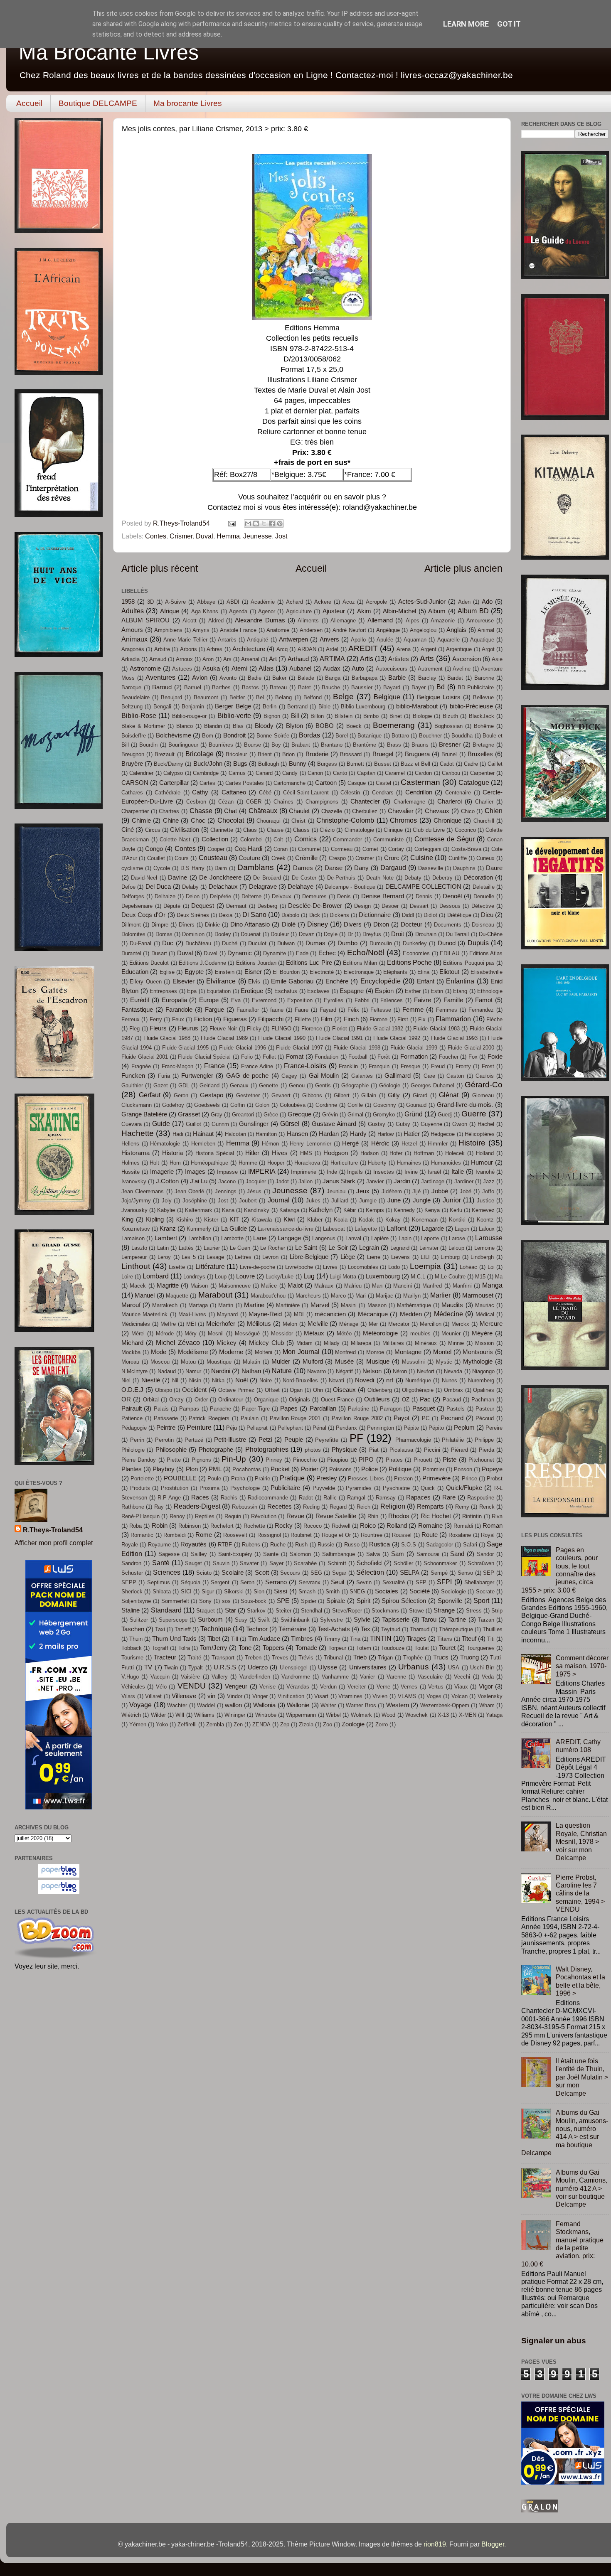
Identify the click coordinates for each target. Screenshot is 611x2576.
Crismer (181, 536)
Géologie (390, 1085)
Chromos (403, 820)
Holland (485, 1153)
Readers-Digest (197, 1506)
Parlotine (358, 1409)
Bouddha (462, 736)
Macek (138, 1286)
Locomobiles (363, 1267)
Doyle (331, 934)
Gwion (460, 1124)
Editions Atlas (486, 953)
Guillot (193, 1124)
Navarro (317, 1371)
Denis (344, 896)
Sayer (276, 1563)
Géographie (355, 1085)
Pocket (280, 1469)
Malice (269, 1286)
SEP (489, 1573)
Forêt (384, 1057)
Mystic (444, 1362)
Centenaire (458, 793)
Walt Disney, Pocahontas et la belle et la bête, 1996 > (580, 1981)
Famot (484, 1000)
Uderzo (258, 1667)
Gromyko (384, 1115)
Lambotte (232, 1238)
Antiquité (257, 640)
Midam (304, 1343)
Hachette (138, 1133)
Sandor (485, 1554)
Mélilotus (259, 1324)
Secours (290, 1573)
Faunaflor (248, 1010)
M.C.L (418, 1277)
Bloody (264, 726)
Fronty (463, 1066)
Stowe (416, 1611)
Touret (447, 1648)
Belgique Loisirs (439, 697)
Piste (450, 1460)
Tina (355, 1639)
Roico (368, 1526)
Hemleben (203, 1144)
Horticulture (344, 1163)
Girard (420, 1095)
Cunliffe (458, 858)
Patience (132, 1418)
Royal (488, 1535)
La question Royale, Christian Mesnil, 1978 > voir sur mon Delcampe (581, 1841)
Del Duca (158, 887)
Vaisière (190, 1677)
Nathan (251, 1371)
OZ (406, 1400)
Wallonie (298, 1705)
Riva (497, 1516)
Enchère (337, 981)
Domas (164, 934)
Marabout (215, 1295)
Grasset (189, 1114)
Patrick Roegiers (209, 1418)
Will (180, 1715)
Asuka (211, 669)
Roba (136, 1526)
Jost (281, 536)
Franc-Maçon (177, 1066)
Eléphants (395, 972)
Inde (332, 1172)
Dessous (450, 906)
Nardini (221, 1371)
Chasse (201, 811)
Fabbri (362, 1000)
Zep (285, 1724)
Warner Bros (361, 1705)
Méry (191, 1333)
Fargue (214, 1010)
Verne (383, 1687)
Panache (221, 1409)
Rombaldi (175, 1535)
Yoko (162, 1724)
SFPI (444, 1582)
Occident (194, 1390)
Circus (153, 830)
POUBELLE (180, 1478)
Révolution (264, 1516)
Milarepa (361, 1343)
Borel (342, 736)
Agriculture (299, 611)
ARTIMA (332, 659)
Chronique (447, 821)
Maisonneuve (235, 1286)
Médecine (448, 1314)
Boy (276, 745)
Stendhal (312, 1611)
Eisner (253, 972)
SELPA (410, 1573)
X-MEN (468, 1715)
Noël (241, 1380)
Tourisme (132, 1658)
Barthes (221, 687)
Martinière (288, 1305)
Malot (295, 1286)
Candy (290, 773)
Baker (279, 678)
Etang (460, 991)
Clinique (393, 830)
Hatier (412, 1134)
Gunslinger (254, 1124)
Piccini (432, 1450)
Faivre (423, 1000)
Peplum (464, 1428)
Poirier (310, 1469)
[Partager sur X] (264, 524)
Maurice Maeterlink (144, 1314)
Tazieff (183, 1629)
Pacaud (452, 1400)
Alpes (413, 621)
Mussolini (413, 1362)
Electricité (322, 972)
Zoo (328, 1724)
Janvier (375, 1181)
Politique (400, 1469)
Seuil (338, 1582)
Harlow (386, 1134)
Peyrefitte (327, 1440)
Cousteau (213, 858)
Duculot (257, 943)
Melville (318, 1324)
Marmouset (478, 1295)
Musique (378, 1362)
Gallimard (398, 1076)
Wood (388, 1715)
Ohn (318, 1390)
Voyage (140, 1705)
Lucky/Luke (280, 1277)
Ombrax (453, 1390)
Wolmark (361, 1715)
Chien (494, 811)
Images (195, 1172)
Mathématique (414, 1305)
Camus (237, 773)
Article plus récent (160, 568)
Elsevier (184, 981)
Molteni (264, 1352)
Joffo (488, 1191)
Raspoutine (481, 1498)
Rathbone (133, 1507)
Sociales (387, 1591)
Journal (279, 1200)
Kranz (168, 1229)
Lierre (374, 1257)
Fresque (410, 1066)
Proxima (209, 1488)
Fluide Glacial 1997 (299, 1048)
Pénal (319, 1428)
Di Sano (254, 914)
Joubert (248, 1201)
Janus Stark (339, 1181)
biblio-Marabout (417, 706)
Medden (411, 1314)
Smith (333, 1592)
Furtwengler (197, 1076)
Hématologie (165, 1144)
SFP (421, 1582)
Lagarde (433, 1229)
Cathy (200, 792)
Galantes (362, 1076)
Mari (361, 1296)
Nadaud (167, 1371)
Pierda (487, 1450)
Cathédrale (168, 793)
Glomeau (483, 1095)
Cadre (471, 764)
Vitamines (350, 1696)
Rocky (284, 1526)
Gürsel (290, 1123)
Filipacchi (271, 1019)
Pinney (274, 1460)
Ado (487, 602)
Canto (340, 773)
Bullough (269, 764)
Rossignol (269, 1535)
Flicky (254, 1029)
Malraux (324, 1286)
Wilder (158, 1715)
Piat (374, 1450)
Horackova (307, 1163)
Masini (349, 1305)
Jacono (227, 1181)
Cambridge (206, 773)
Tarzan (486, 1620)
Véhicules (133, 1687)
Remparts (430, 1507)
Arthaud (298, 659)
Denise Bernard (383, 896)
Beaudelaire (136, 697)
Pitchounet (481, 1460)
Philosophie (171, 1450)
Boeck (354, 726)
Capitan (366, 773)
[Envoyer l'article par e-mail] (231, 523)
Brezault (165, 754)
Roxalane (460, 1535)
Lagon (462, 1229)
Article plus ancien (463, 568)
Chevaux (437, 811)
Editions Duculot (149, 963)
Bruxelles (480, 754)
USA (454, 1668)
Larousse (489, 1238)
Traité (194, 1658)
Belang (283, 697)
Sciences (167, 1572)
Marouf (131, 1305)
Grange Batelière (144, 1114)
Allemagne (343, 621)
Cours (182, 858)
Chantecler (365, 801)
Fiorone (378, 1019)
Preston (403, 1478)
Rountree (372, 1535)
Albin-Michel (399, 611)
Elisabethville (487, 972)
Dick (315, 915)
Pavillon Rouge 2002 (357, 1418)
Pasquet (424, 1408)
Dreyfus (372, 934)
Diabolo (290, 915)
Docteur (411, 924)
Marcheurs (308, 1296)
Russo (352, 1545)
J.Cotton (167, 1181)
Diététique (459, 915)
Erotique (252, 991)
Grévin (330, 1115)
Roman (493, 1526)
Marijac (384, 1296)
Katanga (289, 1210)
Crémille (306, 858)
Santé (161, 1563)
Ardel (332, 649)
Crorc (392, 858)
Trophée (413, 1658)
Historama (136, 1153)
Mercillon (431, 1324)
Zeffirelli (187, 1724)
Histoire (472, 1143)
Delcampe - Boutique (350, 887)
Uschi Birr (482, 1668)
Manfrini (462, 1286)
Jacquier (256, 1181)
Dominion (193, 934)
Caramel (395, 773)
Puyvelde (324, 1488)
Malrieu (353, 1286)
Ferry (156, 1019)
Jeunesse (257, 536)
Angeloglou (423, 630)
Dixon (381, 924)
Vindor (235, 1696)
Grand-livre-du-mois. (465, 1105)
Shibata (162, 1592)
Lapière (380, 1238)
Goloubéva (293, 1105)
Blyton (294, 726)
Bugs (240, 764)
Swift (264, 1620)
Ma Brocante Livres (109, 52)
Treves (280, 1658)
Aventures (160, 677)
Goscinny (385, 1105)
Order (201, 1400)
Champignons (322, 802)
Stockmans (385, 1611)
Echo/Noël (366, 952)
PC (426, 1418)
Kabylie (166, 1210)
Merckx (460, 1324)
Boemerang (394, 725)
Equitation (219, 991)
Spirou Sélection (404, 1601)
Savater (249, 1563)
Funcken (133, 1076)
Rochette (254, 1526)
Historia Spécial (215, 1153)
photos (313, 1450)
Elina (423, 972)
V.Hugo (130, 1677)
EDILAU (450, 953)
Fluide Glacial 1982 (380, 1029)
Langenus (324, 1238)
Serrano (276, 1582)
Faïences (392, 1000)
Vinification (291, 1696)
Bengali (162, 707)
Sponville (450, 1601)
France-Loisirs (305, 1066)
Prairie (262, 1478)
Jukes (313, 1201)
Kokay (393, 1220)
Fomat (295, 1057)
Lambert (166, 1238)
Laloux (487, 1229)
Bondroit (234, 735)
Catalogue (474, 782)
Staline (131, 1610)
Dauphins (464, 868)
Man (377, 1286)
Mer (373, 1324)
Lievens (400, 1257)
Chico (468, 811)
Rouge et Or (336, 1535)
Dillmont (131, 925)
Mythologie (478, 1362)
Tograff (160, 1648)
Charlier (484, 802)
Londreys (194, 1277)
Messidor (282, 1333)
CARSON (135, 783)
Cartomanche (289, 783)
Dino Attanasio (250, 924)
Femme (413, 1010)
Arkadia (131, 659)
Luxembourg (383, 1276)
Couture (249, 858)
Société (420, 1591)
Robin (160, 1526)
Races (200, 1497)
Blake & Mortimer (143, 726)
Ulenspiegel (294, 1668)
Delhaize (165, 896)
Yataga (494, 1715)
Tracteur (165, 1657)
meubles (420, 1333)
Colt (278, 839)
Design (362, 906)
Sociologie (453, 1592)
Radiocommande (268, 1498)
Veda (488, 1677)
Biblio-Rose (139, 715)
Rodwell (341, 1526)
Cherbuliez (365, 811)
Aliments (308, 621)
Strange (444, 1610)
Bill (295, 716)
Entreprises (163, 991)
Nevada (453, 1371)
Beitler (237, 697)
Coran (281, 849)
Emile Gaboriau (292, 981)
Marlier (440, 1295)
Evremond (264, 1000)
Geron (181, 1095)
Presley (327, 1478)
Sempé (439, 1573)
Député (172, 906)
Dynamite (275, 953)
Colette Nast (175, 839)
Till (235, 1639)
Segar (339, 1573)
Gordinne (326, 1105)
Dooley (223, 934)
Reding (311, 1507)
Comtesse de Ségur (444, 839)
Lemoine (484, 1248)
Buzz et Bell (415, 764)
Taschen (133, 1629)
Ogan (296, 1390)
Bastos (250, 687)
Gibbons (312, 1095)
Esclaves (318, 991)
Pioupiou (338, 1460)
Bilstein (344, 716)
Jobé (466, 1191)
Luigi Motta (343, 1277)
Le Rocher (273, 1248)
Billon (317, 716)
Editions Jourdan (256, 963)
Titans (445, 1639)
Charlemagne (409, 802)
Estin (437, 991)
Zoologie (353, 1724)
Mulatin (251, 1362)
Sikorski (234, 1592)
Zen (238, 1724)
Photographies (267, 1449)
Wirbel (333, 1715)
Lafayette (366, 1229)
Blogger (493, 2544)
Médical (485, 1314)
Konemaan (425, 1220)
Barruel (193, 687)
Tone (245, 1648)
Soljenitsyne (136, 1601)
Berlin (270, 707)
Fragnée (141, 1066)
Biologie (422, 716)
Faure (302, 1010)
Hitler (252, 1153)
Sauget (193, 1563)
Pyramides (359, 1488)
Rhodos (399, 1516)
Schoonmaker (440, 1563)
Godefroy (173, 1105)
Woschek (416, 1715)
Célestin (350, 793)
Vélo (161, 1687)
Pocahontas (247, 1469)
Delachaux (223, 887)
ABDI (233, 602)
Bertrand (297, 707)
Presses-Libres (366, 1478)
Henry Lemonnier (310, 1144)
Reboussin (245, 1507)
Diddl (408, 915)
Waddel (206, 1705)
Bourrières (221, 745)
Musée (344, 1362)
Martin (226, 1305)
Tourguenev (481, 1648)
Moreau (130, 1362)
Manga (492, 1285)
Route (430, 1535)
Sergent (220, 1582)
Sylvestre (331, 1620)
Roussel (402, 1535)
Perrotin (164, 1440)
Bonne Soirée (273, 736)
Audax (332, 669)
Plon (192, 1469)
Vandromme (296, 1677)
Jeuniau (336, 1191)
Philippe (484, 1440)
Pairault (132, 1408)
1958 (128, 602)
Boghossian (448, 726)
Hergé (350, 1143)
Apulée (385, 640)
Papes (289, 1408)
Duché (230, 943)
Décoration (478, 878)
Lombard (156, 1276)
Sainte (271, 1554)
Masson (377, 1305)
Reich (363, 1507)
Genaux (239, 1085)
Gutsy (403, 1124)
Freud (438, 1066)
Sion (259, 1592)
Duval (204, 536)
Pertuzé (194, 1440)
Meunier (451, 1333)
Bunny (298, 764)
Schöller (403, 1563)
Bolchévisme (174, 735)
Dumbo (347, 943)
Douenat (251, 934)
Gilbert (342, 1095)
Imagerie (162, 1172)
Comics (305, 839)
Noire (266, 1380)
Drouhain (426, 934)
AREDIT (363, 648)
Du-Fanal (140, 943)
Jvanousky (134, 1210)
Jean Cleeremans (143, 1191)
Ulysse (328, 1667)
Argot (488, 649)
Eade (302, 953)
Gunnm (220, 1124)
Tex (366, 1629)
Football (358, 1057)
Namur (193, 1371)
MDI (299, 1314)
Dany (361, 868)
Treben (253, 1658)
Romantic (142, 1535)
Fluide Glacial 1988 (167, 1038)
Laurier (212, 1248)
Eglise (167, 972)
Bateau (278, 687)
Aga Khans (205, 611)
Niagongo (483, 1371)
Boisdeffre (134, 736)
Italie (458, 1172)
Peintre (166, 1428)
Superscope (173, 1620)
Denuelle (484, 896)
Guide (161, 1123)
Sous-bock (254, 1601)
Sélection (370, 1572)
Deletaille (484, 887)
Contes (156, 536)
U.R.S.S (225, 1667)
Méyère (482, 1333)
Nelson (372, 1371)
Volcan (459, 1696)
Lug (309, 1276)
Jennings (226, 1191)
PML (215, 1469)
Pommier (434, 1469)
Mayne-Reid (265, 1314)
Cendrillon (419, 792)
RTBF (225, 1545)
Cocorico (465, 830)
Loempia (425, 1266)
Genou (297, 1085)
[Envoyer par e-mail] (248, 524)
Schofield (369, 1563)
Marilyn (412, 1296)
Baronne (484, 678)
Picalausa (401, 1450)
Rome (204, 1535)
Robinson (190, 1526)
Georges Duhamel (432, 1085)
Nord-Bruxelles (300, 1380)
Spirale (336, 1601)
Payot (402, 1418)
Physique (344, 1450)
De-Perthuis (341, 878)
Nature (282, 1371)
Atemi (239, 669)
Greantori (243, 1115)
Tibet (214, 1639)
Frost (488, 1066)
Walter (328, 1705)
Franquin (379, 1066)
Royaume (159, 1545)
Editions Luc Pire (309, 963)
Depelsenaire (137, 906)
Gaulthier (132, 1085)
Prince (469, 1478)
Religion (393, 1506)
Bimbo (371, 716)
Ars (227, 659)
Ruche (278, 1545)
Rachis (229, 1498)
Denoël (452, 896)
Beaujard (171, 697)
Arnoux (184, 659)
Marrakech (165, 1305)
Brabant (301, 745)
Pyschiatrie (396, 1488)
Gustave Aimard (334, 1124)
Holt (154, 1163)
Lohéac (468, 1267)
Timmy (332, 1639)
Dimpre (160, 925)
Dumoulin (381, 943)
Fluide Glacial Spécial (204, 1057)
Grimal (355, 1115)
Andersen (311, 630)
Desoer (390, 906)
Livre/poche (299, 1267)
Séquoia (191, 1582)
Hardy (358, 1134)
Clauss (301, 830)
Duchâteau (198, 943)
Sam (398, 1554)
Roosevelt (235, 1535)
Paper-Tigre (256, 1409)
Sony (205, 1601)
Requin (233, 1516)
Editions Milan (360, 963)
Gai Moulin (324, 1076)
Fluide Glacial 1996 (243, 1048)
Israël (434, 1172)
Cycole (162, 868)
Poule (214, 1478)
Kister (211, 1220)
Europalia (174, 1000)
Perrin (137, 1440)
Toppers (273, 1648)
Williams (204, 1715)
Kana (228, 1210)
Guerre (474, 1113)
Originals (299, 1400)
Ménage (349, 1324)
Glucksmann (137, 1105)
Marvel (320, 1305)
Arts (427, 658)
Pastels (456, 1409)
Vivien (380, 1696)
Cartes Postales (245, 783)
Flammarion (453, 1019)
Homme (248, 1163)
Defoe (128, 887)
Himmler (438, 1144)
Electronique (359, 972)
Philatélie (453, 1440)
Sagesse (169, 1554)
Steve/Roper (347, 1611)
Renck (487, 1507)
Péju (232, 1428)
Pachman (483, 1400)
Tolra (184, 1648)
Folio (247, 1057)
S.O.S (409, 1545)
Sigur (208, 1592)
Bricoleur (236, 754)
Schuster (132, 1573)
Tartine (457, 1620)
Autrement (430, 669)
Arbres (214, 649)
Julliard (340, 1201)
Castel (383, 783)
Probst (495, 1478)
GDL (184, 1085)
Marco (338, 1296)
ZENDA (261, 1724)
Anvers (329, 639)
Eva (236, 1000)
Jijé (416, 1191)
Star (230, 1610)
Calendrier (141, 773)
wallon (233, 1705)
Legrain (369, 1248)
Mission (484, 1343)
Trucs (441, 1657)
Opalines (484, 1390)
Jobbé (440, 1191)
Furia (164, 1076)
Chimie (141, 821)
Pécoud (485, 1418)
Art (273, 659)
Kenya (432, 1210)
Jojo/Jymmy (136, 1201)
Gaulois (485, 1076)
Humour (482, 1163)
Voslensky (490, 1696)
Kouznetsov (136, 1229)
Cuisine (422, 858)
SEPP (129, 1582)
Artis (367, 659)
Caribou (451, 773)
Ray (159, 1507)
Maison (199, 1286)
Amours (132, 630)
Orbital (151, 1400)
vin (211, 1696)
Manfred (432, 1286)
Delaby (190, 887)
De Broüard (267, 878)
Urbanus (414, 1667)
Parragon (391, 1409)
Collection (215, 839)
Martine (254, 1305)
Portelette (142, 1478)
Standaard (166, 1610)
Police (370, 1469)
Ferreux (131, 1019)
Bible (324, 707)
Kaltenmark (199, 1210)
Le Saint (306, 1248)
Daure (494, 868)
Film (327, 1019)
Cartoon (326, 783)
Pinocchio (305, 1460)
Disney (318, 924)
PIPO (366, 1460)
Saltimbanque (339, 1554)
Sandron (131, 1563)
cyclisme (132, 868)
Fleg (134, 1029)
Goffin (238, 1105)
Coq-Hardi (248, 849)
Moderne (231, 1352)
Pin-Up (234, 1459)
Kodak (366, 1220)
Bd (441, 687)
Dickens (339, 915)
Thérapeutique (456, 1629)
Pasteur (485, 1409)
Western (398, 1705)
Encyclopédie (381, 981)
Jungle (422, 1200)
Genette (269, 1085)
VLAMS (407, 1696)
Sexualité (394, 1582)
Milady (332, 1343)
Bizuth (450, 716)
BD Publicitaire (476, 687)
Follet (269, 1057)
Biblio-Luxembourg (363, 707)
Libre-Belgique (309, 1257)
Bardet (455, 678)
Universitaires (368, 1667)
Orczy (176, 1400)
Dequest (203, 906)
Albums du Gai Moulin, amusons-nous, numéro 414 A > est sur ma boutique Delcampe (565, 2132)
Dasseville (431, 868)
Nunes (450, 1380)
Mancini (403, 1286)
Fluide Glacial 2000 (471, 1048)
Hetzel (409, 1144)
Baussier (362, 687)
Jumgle (368, 1201)
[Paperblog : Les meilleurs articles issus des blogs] (59, 1875)
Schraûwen (481, 1563)
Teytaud (391, 1629)
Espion (384, 991)
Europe (209, 1000)
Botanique (370, 736)
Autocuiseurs (392, 669)
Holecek (455, 1153)
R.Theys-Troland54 (53, 1530)
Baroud (162, 687)
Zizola (306, 1724)
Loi (491, 1267)
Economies (416, 953)
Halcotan (235, 1134)
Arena (404, 649)
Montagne (408, 1352)
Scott (262, 1573)
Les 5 (189, 1257)
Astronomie (145, 669)
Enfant (426, 981)
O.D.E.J (132, 1390)
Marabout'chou (268, 1296)
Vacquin (160, 1677)
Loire (127, 1277)
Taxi (160, 1629)
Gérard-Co (484, 1084)
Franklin (348, 1066)
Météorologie (380, 1333)
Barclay (427, 678)
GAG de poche (248, 1076)
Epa (192, 991)
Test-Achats (334, 1629)
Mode (159, 1352)
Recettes (280, 1507)
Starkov (256, 1611)
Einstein (225, 972)
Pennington (381, 1428)
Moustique (219, 1362)
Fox (473, 1057)
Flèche (494, 1019)
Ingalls (355, 1172)
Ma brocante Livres (188, 103)
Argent (429, 649)
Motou (188, 1362)
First (403, 1019)
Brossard (351, 754)
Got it (509, 24)
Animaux (134, 639)
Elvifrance (221, 981)
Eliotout (449, 972)
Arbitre (162, 649)
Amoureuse (480, 621)
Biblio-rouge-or (189, 716)
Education (135, 972)
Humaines (409, 1163)
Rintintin (472, 1516)
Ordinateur (231, 1400)
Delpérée (221, 896)
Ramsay (386, 1498)
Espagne (352, 991)
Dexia (225, 915)
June (394, 1200)
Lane (260, 1238)
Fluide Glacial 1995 (186, 1048)
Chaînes (283, 802)
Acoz (349, 602)
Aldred (216, 621)
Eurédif (140, 1000)
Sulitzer (139, 1620)
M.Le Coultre (450, 1277)
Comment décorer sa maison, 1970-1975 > (582, 1666)
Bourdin (148, 745)
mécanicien (330, 1314)
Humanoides (446, 1163)
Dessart (419, 906)
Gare (429, 1076)
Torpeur (337, 1648)
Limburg (450, 1257)
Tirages (416, 1639)
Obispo (164, 1390)
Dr (350, 934)
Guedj (445, 1115)
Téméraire (292, 1629)
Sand (457, 1554)
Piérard (459, 1450)
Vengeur (236, 1686)
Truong (469, 1657)
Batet (304, 687)
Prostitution (175, 1488)
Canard (264, 773)
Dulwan (286, 943)
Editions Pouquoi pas (469, 963)
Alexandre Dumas (260, 620)
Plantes (132, 1469)
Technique (216, 1629)
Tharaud (420, 1629)
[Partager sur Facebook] (272, 524)
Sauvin (221, 1563)
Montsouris (478, 1352)
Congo (154, 849)
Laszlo (139, 1248)
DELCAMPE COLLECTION (423, 887)
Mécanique (373, 1314)
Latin (163, 1248)
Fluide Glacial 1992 (397, 1038)
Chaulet (299, 811)
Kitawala (262, 1220)
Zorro (382, 1724)
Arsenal (250, 659)
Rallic (330, 1498)
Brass (394, 745)
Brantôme (365, 745)
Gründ (414, 1114)
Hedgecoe (443, 1134)
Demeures (314, 896)
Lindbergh (482, 1257)
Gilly (394, 1095)
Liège (348, 1257)
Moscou (160, 1362)
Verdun (328, 1687)
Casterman (420, 782)
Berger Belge (233, 706)
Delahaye (301, 887)
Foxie (495, 1057)
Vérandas (298, 1687)
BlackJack (482, 716)
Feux (178, 1019)
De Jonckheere (220, 878)
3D (150, 602)
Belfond (313, 697)
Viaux (461, 1687)
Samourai (428, 1554)
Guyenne (431, 1124)
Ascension (467, 659)
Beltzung (132, 707)
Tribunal (333, 1658)
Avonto (228, 678)
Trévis (306, 1658)
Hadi (178, 1134)
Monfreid (345, 1352)
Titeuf (469, 1639)
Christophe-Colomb (345, 820)
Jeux (363, 1191)
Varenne (396, 1677)
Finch (351, 1019)
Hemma (228, 536)
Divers (353, 924)
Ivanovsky (134, 1181)
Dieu (487, 915)
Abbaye (206, 602)
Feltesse (381, 1010)
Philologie (133, 1450)
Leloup (456, 1248)
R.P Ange (169, 1498)
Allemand (380, 620)
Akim (364, 611)
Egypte (194, 972)
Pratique (292, 1478)
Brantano (332, 745)
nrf (390, 1380)
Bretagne (483, 745)
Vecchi (462, 1677)
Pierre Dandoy (139, 1460)
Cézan (226, 802)
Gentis (323, 1085)
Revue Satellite (336, 1516)
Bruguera (417, 754)
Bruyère (132, 764)
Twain (171, 1668)
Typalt (196, 1668)
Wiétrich (131, 1715)
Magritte (168, 1286)
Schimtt (337, 1563)
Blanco (185, 726)
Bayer (419, 687)
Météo (344, 1333)
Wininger (235, 1715)
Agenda (238, 611)
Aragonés (133, 649)
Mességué (247, 1333)
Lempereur (134, 1257)
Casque (357, 783)
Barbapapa (365, 678)
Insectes (384, 1172)
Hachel (486, 1124)
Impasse (227, 1172)
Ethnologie (490, 991)
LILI (425, 1257)
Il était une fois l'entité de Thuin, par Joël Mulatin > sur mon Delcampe (582, 2077)
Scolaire (233, 1573)
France (214, 1066)
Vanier (367, 1677)
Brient (265, 754)
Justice (485, 1201)
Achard (294, 602)
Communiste (388, 839)
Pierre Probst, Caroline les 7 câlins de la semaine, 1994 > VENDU (580, 1893)
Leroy (164, 1257)
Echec (327, 953)
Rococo (313, 1526)
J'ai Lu (199, 1181)
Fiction (203, 1019)
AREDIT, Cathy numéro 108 (578, 1746)
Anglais (456, 630)
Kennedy (404, 1210)
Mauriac (485, 1305)
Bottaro (400, 736)
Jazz (489, 1181)
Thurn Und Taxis (174, 1639)
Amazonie (443, 621)
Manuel (145, 1295)
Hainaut (203, 1134)
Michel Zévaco (178, 1342)
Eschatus (286, 991)
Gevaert (281, 1095)
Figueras (235, 1019)
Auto (358, 669)
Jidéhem (392, 1191)
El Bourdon (286, 972)
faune (277, 1010)
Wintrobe (266, 1715)
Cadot (447, 764)
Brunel (449, 754)
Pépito (436, 1428)
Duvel (211, 953)
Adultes (133, 611)
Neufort (426, 1371)
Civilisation (185, 830)
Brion (288, 754)
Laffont (397, 1228)
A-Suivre (175, 602)
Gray (217, 1115)
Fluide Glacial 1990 (282, 1038)
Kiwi (289, 1219)
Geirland (209, 1085)
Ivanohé (485, 1172)
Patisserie (166, 1418)
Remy (462, 1507)
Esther (413, 991)
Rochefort (222, 1526)
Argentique (459, 649)
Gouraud (416, 1105)
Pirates (394, 1460)
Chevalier (401, 811)
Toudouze (393, 1648)
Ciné (128, 830)
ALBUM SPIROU (145, 620)
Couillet (156, 858)
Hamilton (266, 1134)
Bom (208, 736)
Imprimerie (304, 1172)
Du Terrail (457, 934)
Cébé (265, 793)
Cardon (423, 773)
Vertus (436, 1687)
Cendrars (383, 793)
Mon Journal (301, 1352)
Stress (474, 1611)
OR (126, 1399)
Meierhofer (221, 1324)
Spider (309, 1601)
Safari (470, 1545)
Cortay (396, 849)
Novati (336, 1380)
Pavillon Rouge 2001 (295, 1418)
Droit (398, 934)
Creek (278, 858)
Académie (263, 602)
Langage (289, 1238)
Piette (174, 1460)
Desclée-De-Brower (315, 906)
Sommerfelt (175, 1601)
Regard (338, 1507)
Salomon (300, 1554)
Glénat (449, 1095)
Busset (383, 764)
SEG (316, 1573)
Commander (347, 839)
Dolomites (133, 934)
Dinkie (212, 925)
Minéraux (426, 1343)
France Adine (257, 1066)
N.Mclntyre (134, 1371)
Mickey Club (266, 1343)
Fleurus (188, 1028)
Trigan (385, 1658)
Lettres (243, 1257)
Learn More (466, 24)
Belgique (387, 697)
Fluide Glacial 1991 (339, 1038)
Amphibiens (168, 630)
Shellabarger (479, 1582)
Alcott (190, 621)
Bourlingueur (183, 745)
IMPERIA (262, 1171)
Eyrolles (334, 1000)
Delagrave (263, 887)
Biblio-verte (234, 715)
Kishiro (185, 1220)
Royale (130, 1545)
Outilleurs (377, 1399)
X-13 (443, 1715)
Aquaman (415, 640)
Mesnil (216, 1333)
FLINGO (281, 1029)
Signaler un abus (554, 2341)
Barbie (397, 678)
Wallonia (264, 1705)
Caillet (495, 764)
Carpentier (482, 773)
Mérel (138, 1333)
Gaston (455, 1076)
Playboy (164, 1469)
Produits (140, 1488)
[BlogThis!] (256, 524)
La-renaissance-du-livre (286, 1229)
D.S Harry (192, 868)
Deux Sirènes (193, 915)
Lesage (215, 1257)
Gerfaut (150, 1095)
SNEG (357, 1592)
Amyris (201, 630)
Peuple (294, 1440)
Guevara (132, 1124)
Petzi (265, 1440)
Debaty (413, 878)
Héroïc (380, 1143)
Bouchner (430, 736)
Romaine (430, 1526)
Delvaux (282, 896)
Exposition (300, 1000)
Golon (262, 1105)
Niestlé (151, 1380)
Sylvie (362, 1620)
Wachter (177, 1705)
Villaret (153, 1696)
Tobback (132, 1648)
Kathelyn (321, 1210)
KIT (234, 1219)
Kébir (350, 1210)
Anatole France (238, 630)
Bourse (253, 745)
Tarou (429, 1620)
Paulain (250, 1418)
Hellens (130, 1144)
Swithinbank (295, 1620)
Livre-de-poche (257, 1267)
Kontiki (457, 1220)
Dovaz (307, 934)
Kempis (375, 1210)
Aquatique (482, 640)
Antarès (227, 640)
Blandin (213, 726)
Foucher (449, 1057)
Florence (312, 1029)
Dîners (187, 925)
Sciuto (204, 1573)
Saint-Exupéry (235, 1554)
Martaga (198, 1305)
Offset (272, 1390)
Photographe (216, 1450)
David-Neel (144, 878)
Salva (373, 1554)
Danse (334, 868)
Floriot (340, 1029)
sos (226, 1601)
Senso (465, 1573)
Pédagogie (134, 1428)
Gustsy (377, 1124)
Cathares (132, 793)
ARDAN (307, 649)
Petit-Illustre (230, 1440)
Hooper (276, 1163)
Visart (321, 1696)
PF (356, 1438)
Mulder (281, 1362)
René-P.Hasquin (140, 1516)
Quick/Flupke (464, 1488)
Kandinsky (257, 1210)
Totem (364, 1648)
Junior (452, 1200)
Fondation (326, 1057)
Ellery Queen (145, 982)
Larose (457, 1238)
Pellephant (290, 1428)
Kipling (155, 1219)
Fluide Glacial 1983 (436, 1029)
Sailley (199, 1554)
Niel (126, 1380)
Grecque (299, 1114)
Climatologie (359, 830)
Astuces (182, 669)
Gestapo (212, 1095)
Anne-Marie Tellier (185, 640)
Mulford (313, 1362)
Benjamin (193, 707)
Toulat (422, 1648)
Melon (290, 1324)
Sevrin (364, 1582)
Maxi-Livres (192, 1314)
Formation (414, 1057)
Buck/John (208, 764)
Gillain (369, 1095)
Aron (208, 659)
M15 (480, 1277)
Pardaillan (323, 1408)
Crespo (337, 858)
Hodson (370, 1153)
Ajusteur (334, 611)
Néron (400, 1371)
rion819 (435, 2544)
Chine (171, 821)
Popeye (492, 1469)
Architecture (249, 649)
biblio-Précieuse (471, 706)
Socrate (485, 1592)
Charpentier (135, 811)
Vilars (128, 1696)
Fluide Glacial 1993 (454, 1038)
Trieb (360, 1657)
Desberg (267, 906)
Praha (238, 1478)
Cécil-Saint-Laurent (306, 793)
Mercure (491, 1324)
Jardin (402, 1181)
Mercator (399, 1324)
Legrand (400, 1248)
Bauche (331, 687)
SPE (283, 1601)
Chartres (169, 811)
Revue (295, 1516)
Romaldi (463, 1526)
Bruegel (383, 754)
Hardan (329, 1134)
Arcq (282, 649)
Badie (255, 678)
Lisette (177, 1267)
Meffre (168, 1324)
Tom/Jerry (214, 1648)
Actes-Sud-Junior (422, 602)
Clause (275, 830)
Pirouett (423, 1460)
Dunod (447, 943)
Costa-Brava (466, 849)
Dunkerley (415, 943)
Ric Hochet (436, 1516)
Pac (425, 1399)
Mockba (131, 1352)
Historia (172, 1153)
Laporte (430, 1238)
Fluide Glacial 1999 (414, 1048)
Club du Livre (429, 830)
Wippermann (301, 1715)
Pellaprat (257, 1428)
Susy (241, 1620)
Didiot (430, 915)
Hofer (396, 1153)
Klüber (315, 1220)
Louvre (245, 1276)
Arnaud (158, 659)
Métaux (314, 1333)
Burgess (327, 764)
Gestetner (248, 1095)
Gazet (161, 1085)
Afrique (170, 611)
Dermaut (236, 906)
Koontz (485, 1220)
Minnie (456, 1343)
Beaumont (206, 697)
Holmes (131, 1163)
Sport (481, 1600)
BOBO (325, 726)
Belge (343, 696)
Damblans (256, 867)
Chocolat (231, 820)
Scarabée (305, 1563)
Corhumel (309, 849)
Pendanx (346, 1428)
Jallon (305, 1181)
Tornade (306, 1648)
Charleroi (450, 801)
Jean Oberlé (189, 1191)
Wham (487, 1705)
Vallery (220, 1677)
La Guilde (234, 1229)
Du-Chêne (491, 934)
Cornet (370, 849)
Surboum (210, 1620)
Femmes (447, 1010)
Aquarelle (448, 640)
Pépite (411, 1428)
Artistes (399, 659)
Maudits (452, 1305)
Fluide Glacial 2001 (145, 1057)
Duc (168, 943)
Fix (422, 1019)
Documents (448, 925)
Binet (396, 716)
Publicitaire (285, 1488)
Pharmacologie (413, 1440)
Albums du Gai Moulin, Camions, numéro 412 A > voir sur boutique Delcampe (581, 2188)
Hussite (131, 1172)
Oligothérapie (418, 1390)
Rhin (373, 1516)
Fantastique (137, 1010)
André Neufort (349, 630)
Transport (223, 1658)
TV (148, 1667)
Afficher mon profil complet (54, 1543)
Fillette (303, 1019)
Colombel (251, 839)
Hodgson (336, 1153)
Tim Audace (264, 1639)
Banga (333, 678)
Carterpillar (174, 783)
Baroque (131, 687)
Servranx (310, 1582)
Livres (330, 1267)
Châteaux (263, 811)
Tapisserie (396, 1620)
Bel (260, 697)
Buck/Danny (169, 764)
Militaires (393, 1343)
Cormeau (342, 849)
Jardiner (464, 1181)
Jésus (254, 1191)
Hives (280, 1153)
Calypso (173, 773)
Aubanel (300, 669)
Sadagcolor (440, 1545)
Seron (247, 1582)
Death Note (380, 878)
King (127, 1219)
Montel (442, 1352)
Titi (491, 1639)
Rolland (397, 1526)
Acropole (376, 602)
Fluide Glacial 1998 (357, 1048)
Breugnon (133, 754)
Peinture (199, 1427)
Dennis (424, 896)
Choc (198, 821)
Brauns (420, 745)
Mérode (165, 1333)
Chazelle (332, 811)
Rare (449, 1497)
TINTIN (381, 1638)
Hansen (297, 1134)
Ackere (323, 602)
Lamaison (133, 1238)
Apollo (358, 640)
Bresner (450, 745)
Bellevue (483, 697)
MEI (191, 1324)
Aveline (462, 669)
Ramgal (356, 1498)
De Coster (304, 878)
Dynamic (240, 953)
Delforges (133, 896)
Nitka (218, 1380)
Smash (307, 1592)
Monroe (375, 1352)
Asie (497, 659)
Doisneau (483, 925)
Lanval (353, 1238)
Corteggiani (428, 849)
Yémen (138, 1724)
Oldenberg (380, 1390)
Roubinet (301, 1535)
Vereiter (357, 1687)
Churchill (484, 821)
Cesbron (196, 802)
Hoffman (424, 1153)
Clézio (327, 830)
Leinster (429, 1248)
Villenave (184, 1696)
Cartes (207, 783)
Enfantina (460, 981)
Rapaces (418, 1497)
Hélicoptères (480, 1134)
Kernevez (483, 1210)
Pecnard (452, 1418)
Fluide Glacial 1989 (224, 1038)
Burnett (355, 764)
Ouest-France (337, 1400)
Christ (298, 821)
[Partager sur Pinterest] (280, 524)
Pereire (494, 1428)
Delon (193, 896)
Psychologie (245, 1488)
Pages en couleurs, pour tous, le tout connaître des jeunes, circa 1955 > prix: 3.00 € (559, 1570)
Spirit (363, 1601)
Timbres (302, 1639)
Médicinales (136, 1324)
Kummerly (199, 1229)
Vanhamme (335, 1677)
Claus (250, 830)
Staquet (206, 1611)
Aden (464, 602)
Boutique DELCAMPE (98, 103)
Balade (306, 678)
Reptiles (205, 1516)
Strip (497, 1611)
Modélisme (193, 1352)
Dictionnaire (375, 915)
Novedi (365, 1380)
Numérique (418, 1380)
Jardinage (433, 1181)
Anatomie (278, 630)
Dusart (159, 953)
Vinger (260, 1696)
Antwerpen (293, 639)
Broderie (317, 754)
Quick (428, 1488)
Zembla (215, 1724)
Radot (306, 1498)
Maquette (177, 1296)
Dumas (315, 943)
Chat (230, 811)
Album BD (473, 611)
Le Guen (240, 1248)
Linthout (136, 1266)
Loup (221, 1277)
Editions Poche (409, 962)
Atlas (266, 668)
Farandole (179, 1010)
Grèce (271, 1115)
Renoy (177, 1516)
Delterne (251, 896)
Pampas (189, 1409)
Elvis (254, 982)
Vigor (486, 1686)
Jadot (282, 1181)
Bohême (484, 726)
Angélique (388, 630)
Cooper (216, 849)
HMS (306, 1153)
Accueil (29, 103)
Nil (175, 1380)
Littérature (210, 1266)
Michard (132, 1343)
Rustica (379, 1544)
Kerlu (456, 1210)
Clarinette (222, 830)
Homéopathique (209, 1163)
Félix (353, 1010)
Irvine (411, 1172)
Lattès (186, 1248)
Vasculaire (430, 1677)
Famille (453, 1000)
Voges (434, 1696)
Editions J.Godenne (202, 963)
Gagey (289, 1076)
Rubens (251, 1545)
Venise (267, 1687)
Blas (238, 726)
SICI (186, 1592)
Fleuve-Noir (223, 1029)
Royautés (193, 1544)
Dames (303, 868)
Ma (499, 1277)
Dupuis (478, 943)
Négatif (344, 1371)
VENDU (192, 1686)
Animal (486, 630)
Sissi (281, 1591)
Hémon (270, 1144)
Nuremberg (481, 1380)
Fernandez (481, 1010)
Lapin (405, 1238)
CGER (254, 802)
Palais (161, 1409)
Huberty (377, 1163)
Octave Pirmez (237, 1390)
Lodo (394, 1267)
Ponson (463, 1469)
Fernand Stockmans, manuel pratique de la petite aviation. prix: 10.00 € (562, 2244)
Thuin (136, 1639)
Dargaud (393, 868)
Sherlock (132, 1592)
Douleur (280, 934)
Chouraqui (269, 821)
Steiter (283, 1611)
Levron (270, 1257)
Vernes (409, 1687)
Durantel (131, 953)
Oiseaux (344, 1390)
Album (437, 611)
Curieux (485, 858)
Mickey (227, 1343)
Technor (257, 1629)
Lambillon (200, 1238)
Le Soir (338, 1248)
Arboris (188, 649)
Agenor (267, 611)
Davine (177, 878)
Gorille (355, 1105)
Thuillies (493, 1629)
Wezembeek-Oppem (445, 1705)
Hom (175, 1163)
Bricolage (200, 754)
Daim (221, 868)
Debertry (442, 878)
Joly (167, 1201)
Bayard (392, 687)
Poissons (340, 1469)
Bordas (309, 735)
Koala (341, 1220)
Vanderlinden (255, 1677)
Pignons (201, 1460)
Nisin (195, 1380)
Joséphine (195, 1201)
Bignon (272, 716)
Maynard (227, 1314)
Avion (200, 678)
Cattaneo (234, 792)
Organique (266, 1400)
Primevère (436, 1478)
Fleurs (158, 1028)
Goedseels (207, 1105)
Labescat (334, 1229)
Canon (315, 773)
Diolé (289, 924)
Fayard (328, 1010)
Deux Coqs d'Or (143, 915)
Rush (301, 1545)
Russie (326, 1545)
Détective (483, 906)
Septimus (159, 1582)
